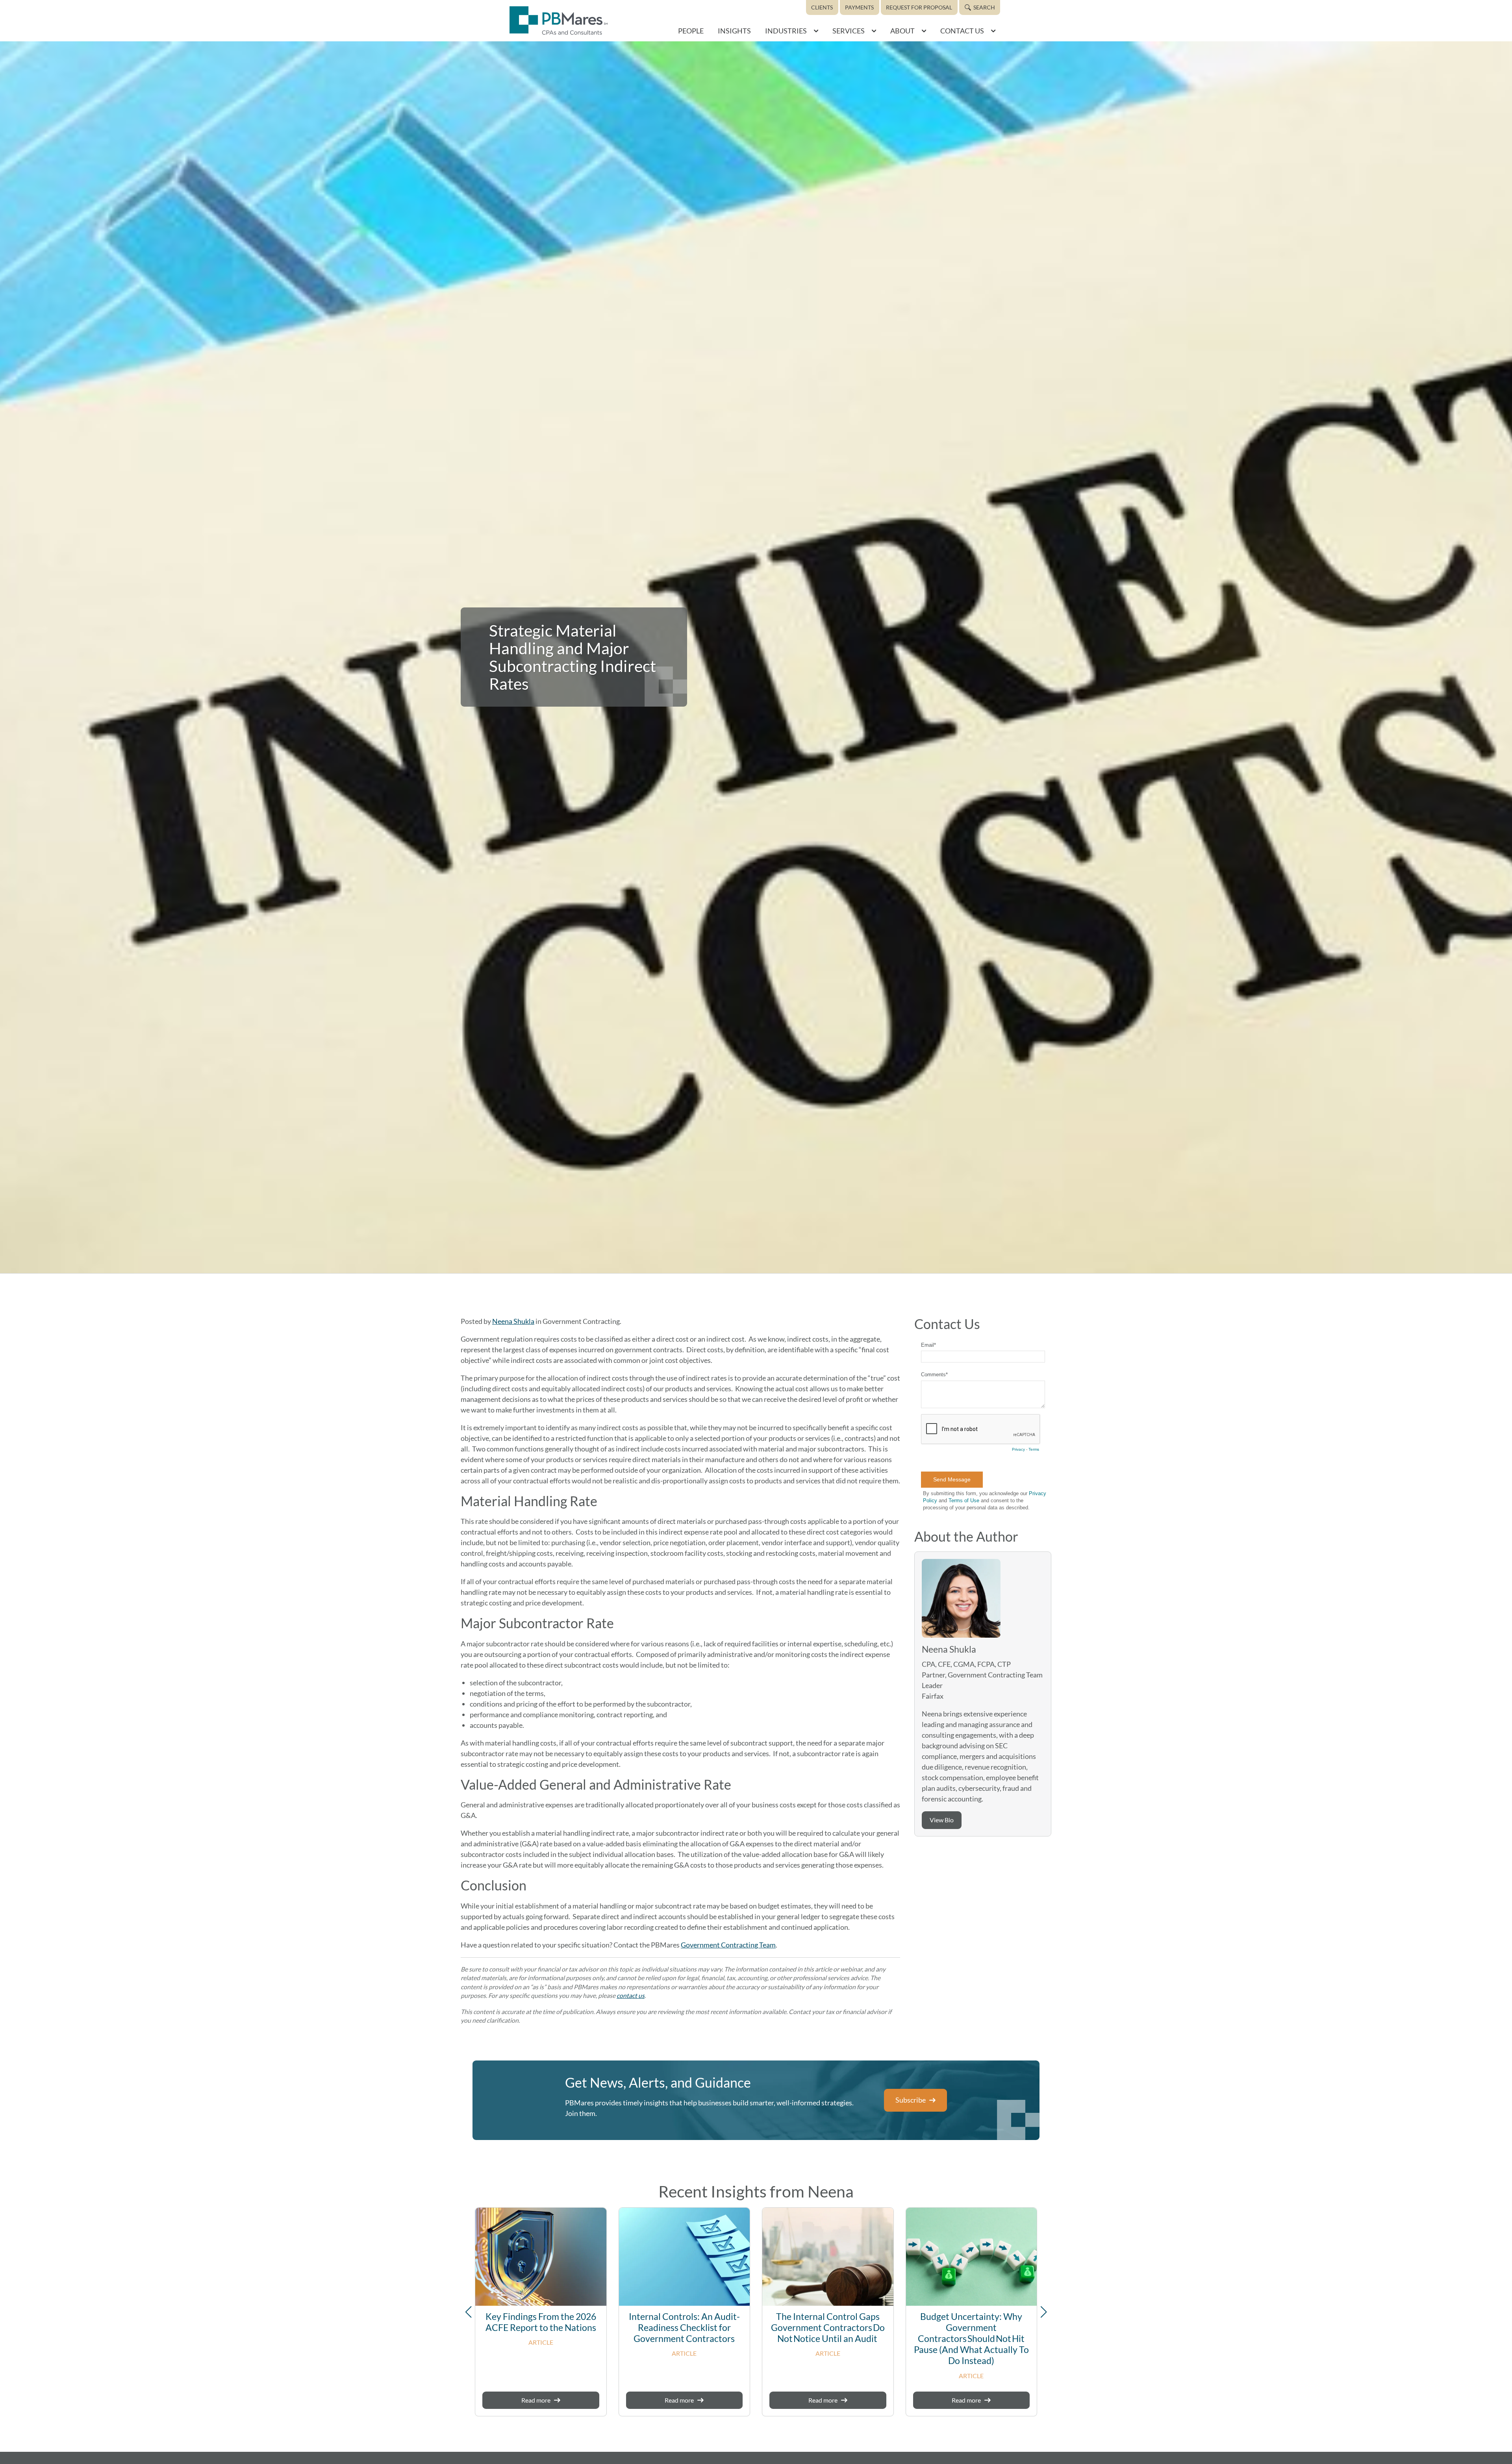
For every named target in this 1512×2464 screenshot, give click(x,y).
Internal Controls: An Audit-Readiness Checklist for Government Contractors (684, 2328)
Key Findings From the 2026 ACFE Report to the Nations (541, 2322)
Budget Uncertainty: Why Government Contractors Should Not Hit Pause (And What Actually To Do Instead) (971, 2339)
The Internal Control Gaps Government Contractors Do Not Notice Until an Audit (828, 2328)
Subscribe (911, 2100)
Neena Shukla (513, 1321)
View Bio (942, 1820)
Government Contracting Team (728, 1945)
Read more (536, 2400)
